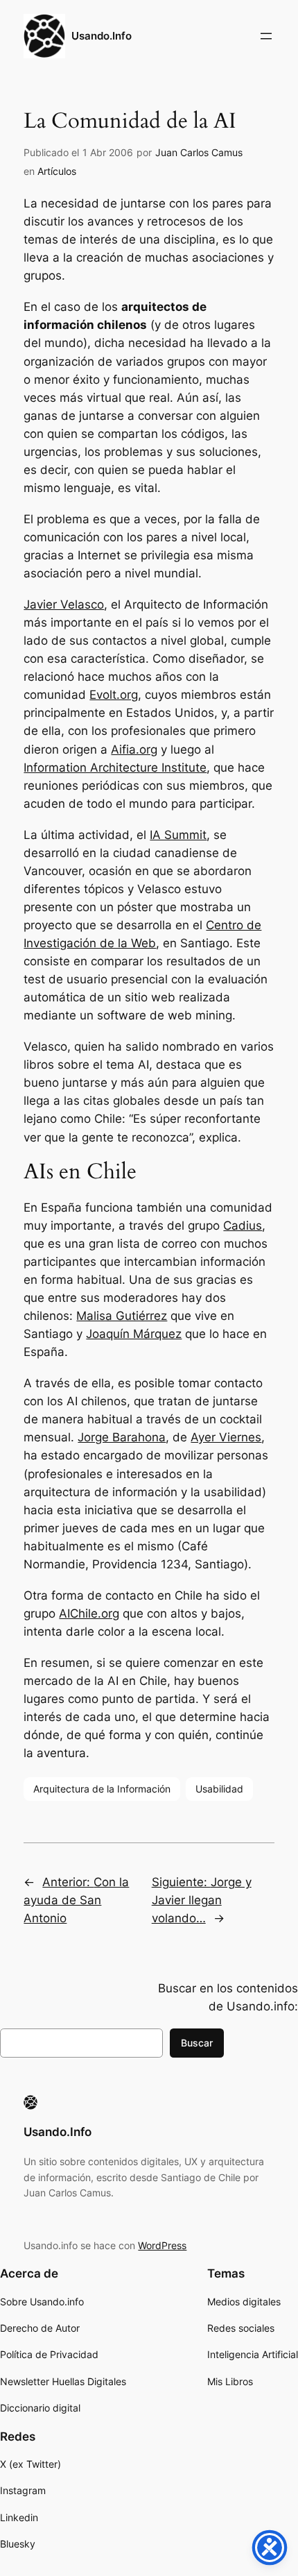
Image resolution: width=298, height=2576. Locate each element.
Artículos (57, 171)
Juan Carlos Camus (199, 152)
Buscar (197, 2043)
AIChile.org (89, 1613)
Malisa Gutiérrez (122, 1316)
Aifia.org (134, 749)
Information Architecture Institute (115, 768)
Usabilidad (219, 1789)
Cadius (243, 1226)
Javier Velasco (64, 604)
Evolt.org (114, 695)
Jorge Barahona (122, 1437)
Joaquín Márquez (134, 1334)
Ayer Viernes (226, 1437)
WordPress (162, 2245)
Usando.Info (102, 36)
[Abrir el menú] (266, 36)
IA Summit (178, 835)
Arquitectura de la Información (102, 1789)
